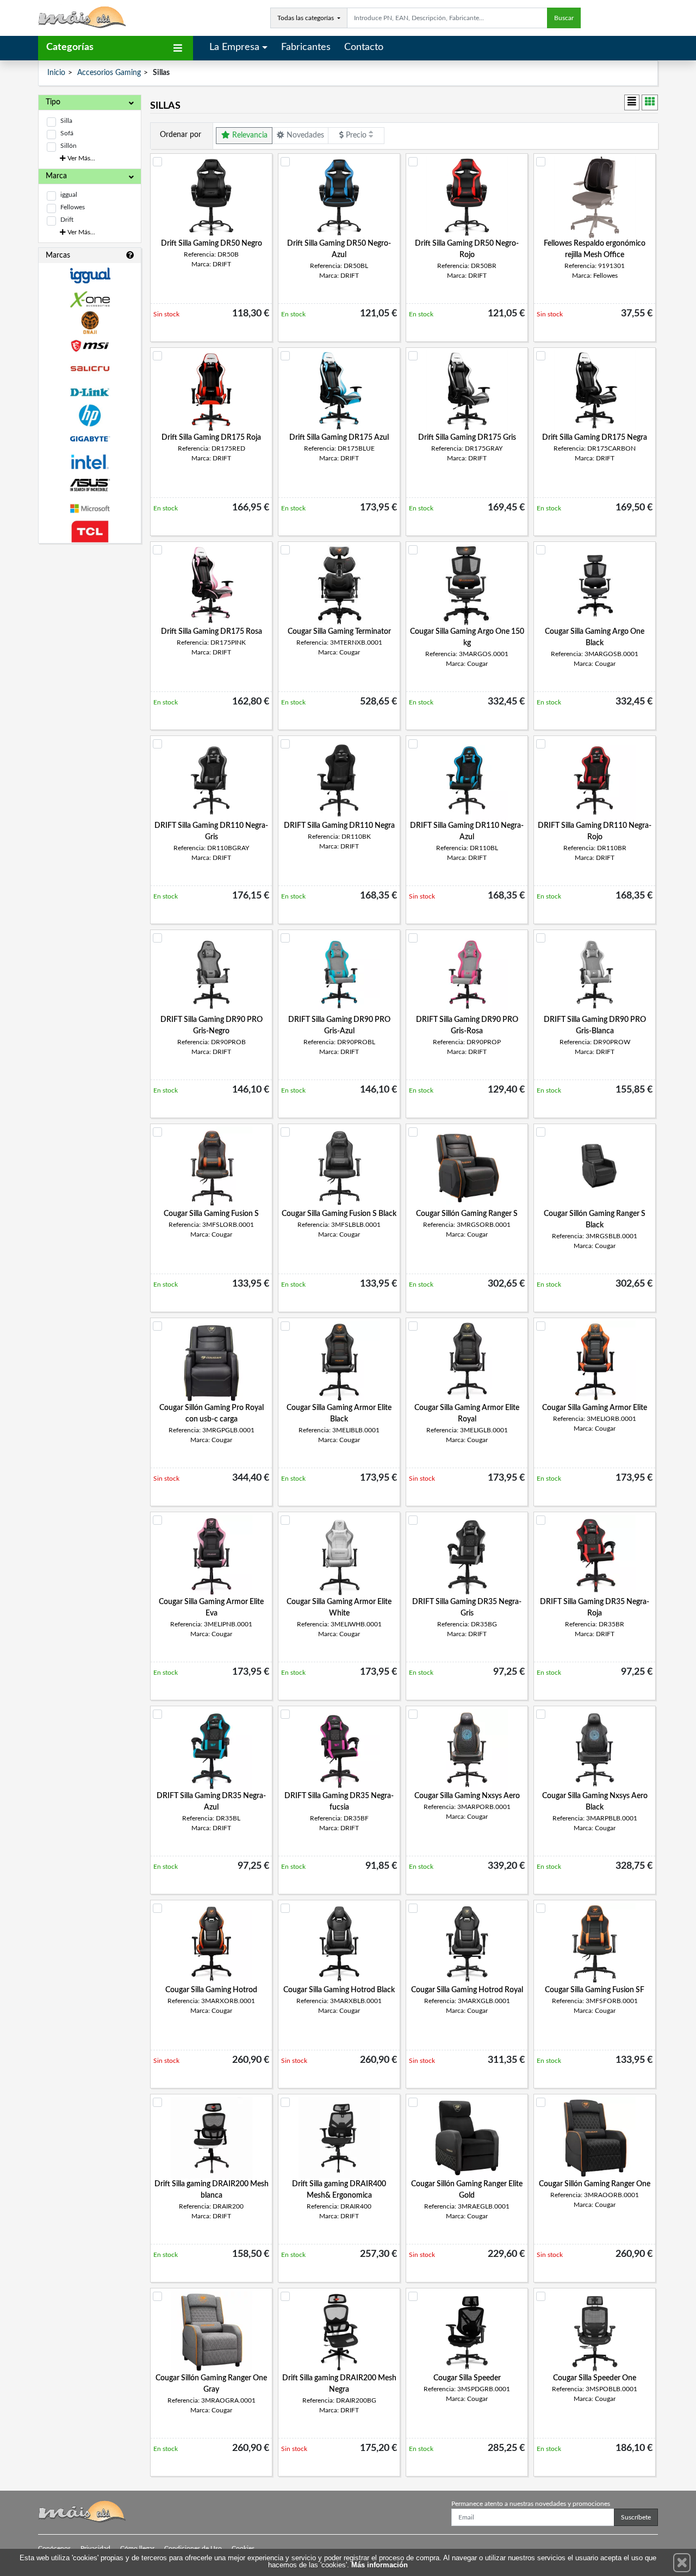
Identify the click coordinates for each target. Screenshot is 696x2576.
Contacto (364, 47)
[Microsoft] (90, 509)
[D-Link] (90, 392)
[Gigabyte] (90, 439)
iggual (69, 195)
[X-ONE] (90, 299)
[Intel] (90, 462)
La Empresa (234, 47)
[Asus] (90, 485)
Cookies (243, 2548)
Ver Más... (80, 158)
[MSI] (90, 346)
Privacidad (95, 2548)
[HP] (90, 416)
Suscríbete (636, 2517)
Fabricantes (306, 47)
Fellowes (73, 207)
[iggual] (90, 275)
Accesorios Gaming (109, 73)
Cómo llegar (137, 2548)
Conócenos (54, 2548)
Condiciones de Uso (193, 2548)
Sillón (69, 146)
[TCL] (90, 532)
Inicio (56, 73)
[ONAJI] (90, 323)
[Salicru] (90, 369)
